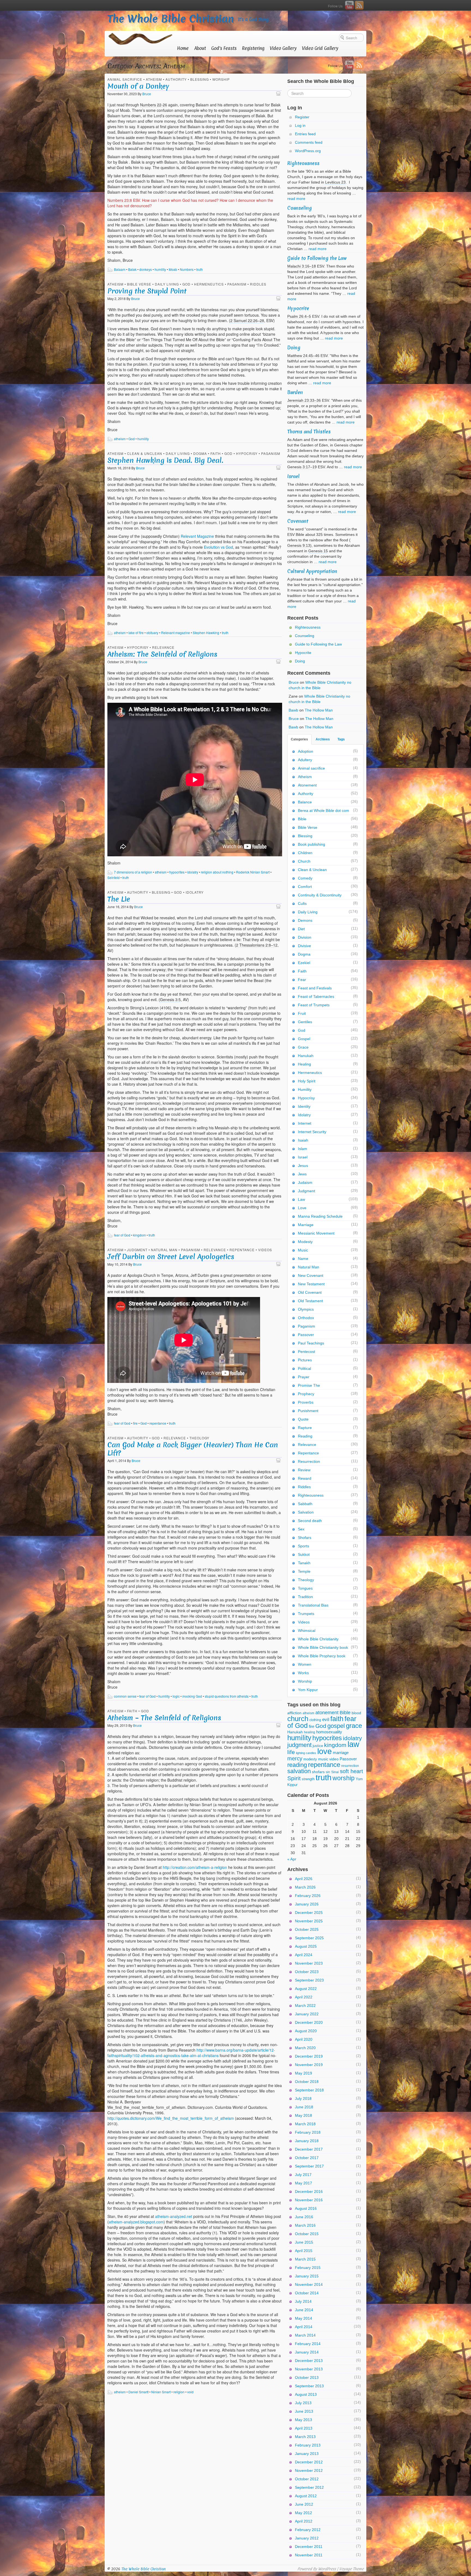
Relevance (163, 647)
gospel (336, 1726)
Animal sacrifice (125, 79)
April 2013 (304, 2428)
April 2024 (304, 1955)
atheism (120, 439)
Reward (305, 1478)
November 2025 (309, 1921)
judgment (299, 1745)
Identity (304, 1106)
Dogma (200, 453)
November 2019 (309, 2065)
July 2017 (303, 2175)
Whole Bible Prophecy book (322, 1656)
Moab (173, 269)
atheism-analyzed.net (174, 2216)
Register (302, 117)
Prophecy (306, 1394)
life (291, 1752)
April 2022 (304, 1997)
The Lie (119, 899)
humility (160, 269)
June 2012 (304, 2504)
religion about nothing (217, 872)
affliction (294, 1713)
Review (304, 1470)
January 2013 (307, 2454)
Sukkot (304, 1554)
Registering (253, 48)
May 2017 (304, 2183)
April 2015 (304, 2251)
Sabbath (305, 1504)
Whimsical (307, 1631)
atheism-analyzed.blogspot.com (136, 2222)
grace (354, 1726)
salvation (299, 1771)
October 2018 (307, 2082)
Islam (303, 1149)
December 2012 (309, 2462)
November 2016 (309, 2200)
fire (135, 1423)
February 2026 (308, 1896)
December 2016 (309, 2191)
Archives (323, 739)
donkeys (146, 269)
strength (308, 1779)
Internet (305, 1123)
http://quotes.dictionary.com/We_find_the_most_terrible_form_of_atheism (171, 2118)
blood (356, 1713)
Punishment (308, 1411)
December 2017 (309, 2149)
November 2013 (309, 2369)
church (298, 1719)
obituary (152, 633)
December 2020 (309, 2022)
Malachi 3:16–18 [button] (302, 266)
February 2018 (308, 2132)
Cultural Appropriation (312, 571)
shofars (318, 1772)
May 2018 (304, 2115)
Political (304, 1368)
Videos (265, 1250)
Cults (302, 903)
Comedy (305, 878)
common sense (125, 1696)
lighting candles (306, 1753)
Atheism (154, 79)
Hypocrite (298, 308)
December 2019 (309, 2056)
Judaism (305, 1182)
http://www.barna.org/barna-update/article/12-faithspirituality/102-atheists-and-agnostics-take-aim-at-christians (191, 2053)
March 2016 (305, 2225)
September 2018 (309, 2090)
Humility (305, 1089)
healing (310, 1732)
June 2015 (304, 2242)
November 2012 (309, 2470)
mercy (295, 1758)
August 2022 (306, 1989)
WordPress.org (308, 151)
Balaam (120, 269)
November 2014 (309, 2284)
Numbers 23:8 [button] (120, 200)
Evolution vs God (218, 547)
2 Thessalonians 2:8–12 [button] (257, 945)
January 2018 (307, 2141)
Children (305, 853)
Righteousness (303, 163)
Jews (302, 1174)
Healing (304, 1064)
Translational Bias (313, 1605)
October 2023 (307, 1972)
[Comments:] (279, 93)
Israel (293, 476)
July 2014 (303, 2301)
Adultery (305, 760)
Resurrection (309, 1461)
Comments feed (309, 142)
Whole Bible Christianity (318, 1639)
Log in (300, 125)
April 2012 (304, 2521)
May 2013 (304, 2420)
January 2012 (307, 2538)
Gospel (304, 1039)
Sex (301, 1529)
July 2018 (303, 2098)
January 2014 (307, 2352)
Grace (303, 1047)
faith (337, 1719)
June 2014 (304, 2310)
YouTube (349, 5)
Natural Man (164, 1250)
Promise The (309, 1385)
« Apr (292, 1859)
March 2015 (305, 2259)
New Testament (311, 1284)
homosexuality (329, 1732)
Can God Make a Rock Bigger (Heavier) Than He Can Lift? (193, 1449)
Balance (305, 802)
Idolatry (195, 892)
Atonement (307, 785)
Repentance (242, 1250)
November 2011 (309, 2555)
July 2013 (303, 2403)
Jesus (303, 1166)
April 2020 (304, 2039)
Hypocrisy (247, 453)
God (186, 284)
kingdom (139, 1235)
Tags (341, 739)
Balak (132, 269)
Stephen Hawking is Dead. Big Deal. (165, 460)
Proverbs (306, 1402)
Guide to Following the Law (317, 258)
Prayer (304, 1377)
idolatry (193, 872)
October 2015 (307, 2234)
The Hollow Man (319, 710)
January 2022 (307, 2014)
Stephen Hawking (206, 633)
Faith (216, 453)
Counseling (300, 208)
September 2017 (309, 2166)
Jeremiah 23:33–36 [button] (304, 400)
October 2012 (307, 2479)
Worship (221, 79)
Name (303, 1259)
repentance (158, 1423)
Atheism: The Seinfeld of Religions (162, 654)
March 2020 (305, 2048)
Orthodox (306, 1318)
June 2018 (304, 2107)
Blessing (200, 79)
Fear (302, 980)
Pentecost (307, 1352)
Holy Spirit (307, 1081)
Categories (299, 739)
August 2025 (306, 1946)
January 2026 (307, 1904)
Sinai (335, 1772)
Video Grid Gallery (320, 48)
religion (179, 2392)
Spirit (294, 1778)
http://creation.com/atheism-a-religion (195, 1867)
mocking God (192, 1696)
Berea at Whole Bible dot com (324, 810)
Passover (306, 1335)
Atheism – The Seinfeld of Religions (164, 1718)
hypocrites (177, 872)
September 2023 (309, 1980)
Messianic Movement (316, 1233)
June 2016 (304, 2217)
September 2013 (309, 2386)
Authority (176, 79)
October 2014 (307, 2293)
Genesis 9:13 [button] (299, 545)
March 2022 (305, 2005)
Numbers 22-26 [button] (154, 105)
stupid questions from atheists (227, 1696)
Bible (302, 819)
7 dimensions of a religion (133, 872)
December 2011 (309, 2547)
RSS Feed (359, 5)
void (190, 2392)
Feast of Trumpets (314, 1005)
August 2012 (306, 2496)
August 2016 (306, 2208)
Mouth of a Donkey (138, 86)
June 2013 (304, 2411)
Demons (305, 920)
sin (328, 1772)
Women (305, 1664)
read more (296, 199)
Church (304, 861)
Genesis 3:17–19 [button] (302, 467)
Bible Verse (139, 284)
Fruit (302, 1013)
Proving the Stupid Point (147, 291)
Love (302, 1208)
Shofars (305, 1538)
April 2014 (304, 2327)
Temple (304, 1571)
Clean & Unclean (145, 453)
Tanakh (304, 1563)
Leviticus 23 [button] (335, 182)
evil (326, 1719)
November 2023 (309, 1963)
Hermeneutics (209, 284)
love (324, 1751)
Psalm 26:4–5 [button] (299, 316)
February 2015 (308, 2268)
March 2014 (305, 2335)
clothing (315, 1720)
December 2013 (309, 2361)
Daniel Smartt (138, 2392)
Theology (199, 1438)
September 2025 (309, 1938)
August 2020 (306, 2031)
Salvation (306, 1512)
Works (303, 1673)
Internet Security (312, 1132)
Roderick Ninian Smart (253, 872)
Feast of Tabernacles (316, 996)
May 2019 (304, 2073)
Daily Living (167, 284)
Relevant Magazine (197, 536)
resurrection (350, 1766)
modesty (310, 1759)
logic (176, 1696)
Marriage (306, 1225)
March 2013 (305, 2437)
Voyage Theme (351, 2569)
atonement (327, 1712)
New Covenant (311, 1275)
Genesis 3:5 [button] (170, 999)
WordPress (327, 2569)
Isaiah (303, 1140)
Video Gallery (283, 48)
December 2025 (309, 1913)
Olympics (306, 1309)
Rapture (305, 1428)
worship (344, 1778)
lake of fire (136, 633)
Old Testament (310, 1301)
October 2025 (307, 1929)
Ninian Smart (161, 2392)
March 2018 (305, 2124)
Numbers (187, 269)
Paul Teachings (311, 1343)
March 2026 (305, 1887)
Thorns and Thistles (309, 432)
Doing (294, 348)
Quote (303, 1419)
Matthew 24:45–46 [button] (303, 356)
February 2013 (308, 2445)
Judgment (137, 1250)
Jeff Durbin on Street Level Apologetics (171, 1257)
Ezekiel (304, 963)
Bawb (293, 710)
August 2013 (306, 2394)
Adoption (306, 751)
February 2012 (308, 2530)
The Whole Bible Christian (171, 19)
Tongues (305, 1588)
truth (200, 269)
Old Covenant (310, 1292)
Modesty (305, 1242)
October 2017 (307, 2158)
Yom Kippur (308, 1690)
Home (183, 48)
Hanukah (306, 1056)
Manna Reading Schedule (320, 1216)
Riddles (258, 284)
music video (328, 1759)
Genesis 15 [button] (318, 551)
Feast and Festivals (315, 988)
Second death (310, 1521)
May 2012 (304, 2513)
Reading (305, 1436)
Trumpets (306, 1614)
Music (303, 1250)
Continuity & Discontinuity (320, 895)
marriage (341, 1753)
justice (318, 1746)
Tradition (305, 1597)
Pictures (305, 1360)
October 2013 (307, 2377)
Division (305, 937)
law (353, 1744)
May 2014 (304, 2318)
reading (297, 1765)
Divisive (304, 946)
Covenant (298, 521)
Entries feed (305, 134)
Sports (304, 1546)
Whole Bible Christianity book (323, 1647)
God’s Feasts (224, 48)
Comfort (305, 887)
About (200, 48)
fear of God (122, 1235)
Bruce (147, 94)
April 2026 (304, 1879)
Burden (295, 392)
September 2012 (309, 2487)
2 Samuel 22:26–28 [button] (247, 320)
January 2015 (307, 2276)
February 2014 (308, 2344)
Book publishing (312, 844)
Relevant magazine (176, 633)
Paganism (237, 284)
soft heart (351, 1771)
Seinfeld (114, 877)
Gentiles (305, 1022)
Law (301, 1199)
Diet (301, 929)
